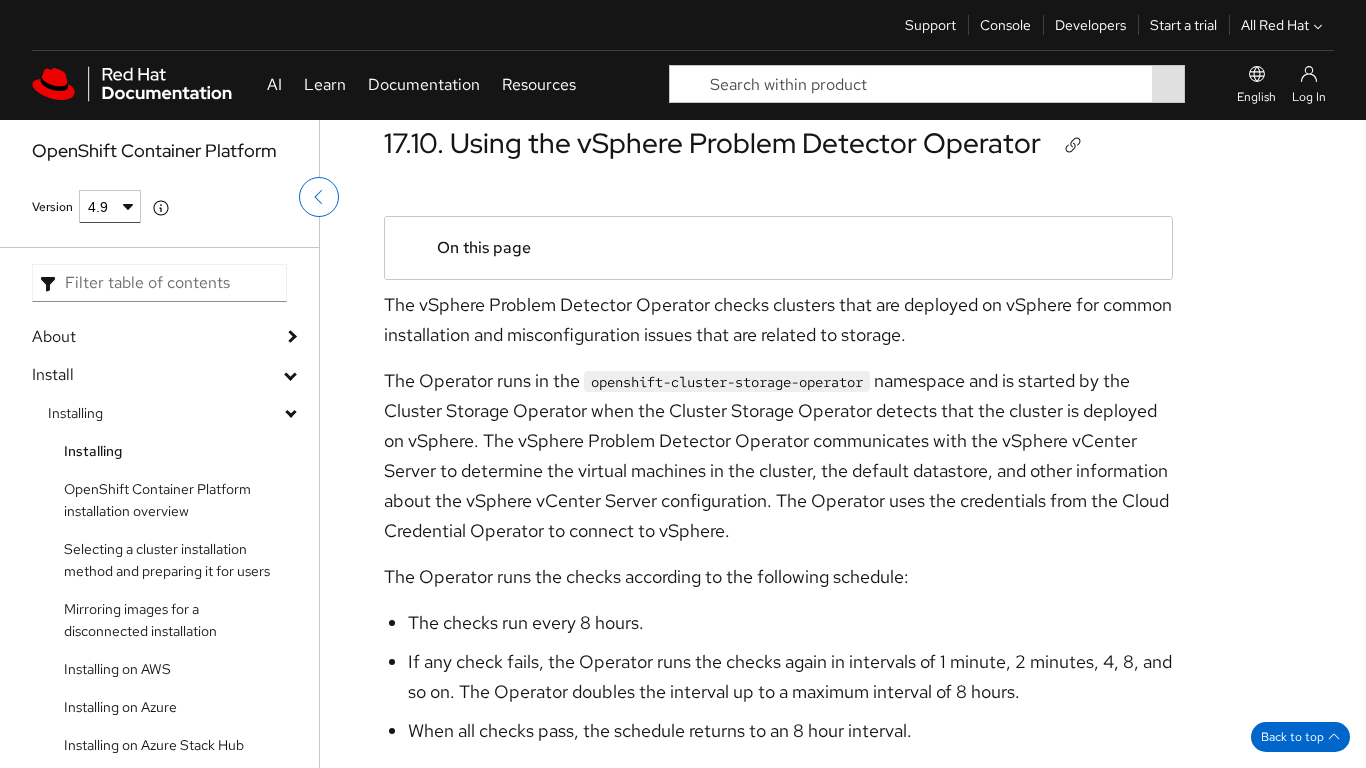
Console (1005, 25)
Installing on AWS (117, 669)
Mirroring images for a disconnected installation (140, 620)
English (1256, 97)
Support (930, 25)
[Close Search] (1207, 84)
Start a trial (1183, 25)
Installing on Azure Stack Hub (154, 745)
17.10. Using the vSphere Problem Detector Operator (712, 143)
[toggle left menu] (319, 197)
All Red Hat (1275, 25)
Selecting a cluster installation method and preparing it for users (167, 560)
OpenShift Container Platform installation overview (157, 500)
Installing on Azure (120, 707)
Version (52, 207)
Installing (75, 413)
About (54, 336)
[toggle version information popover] (161, 208)
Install (53, 374)
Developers (1090, 25)
